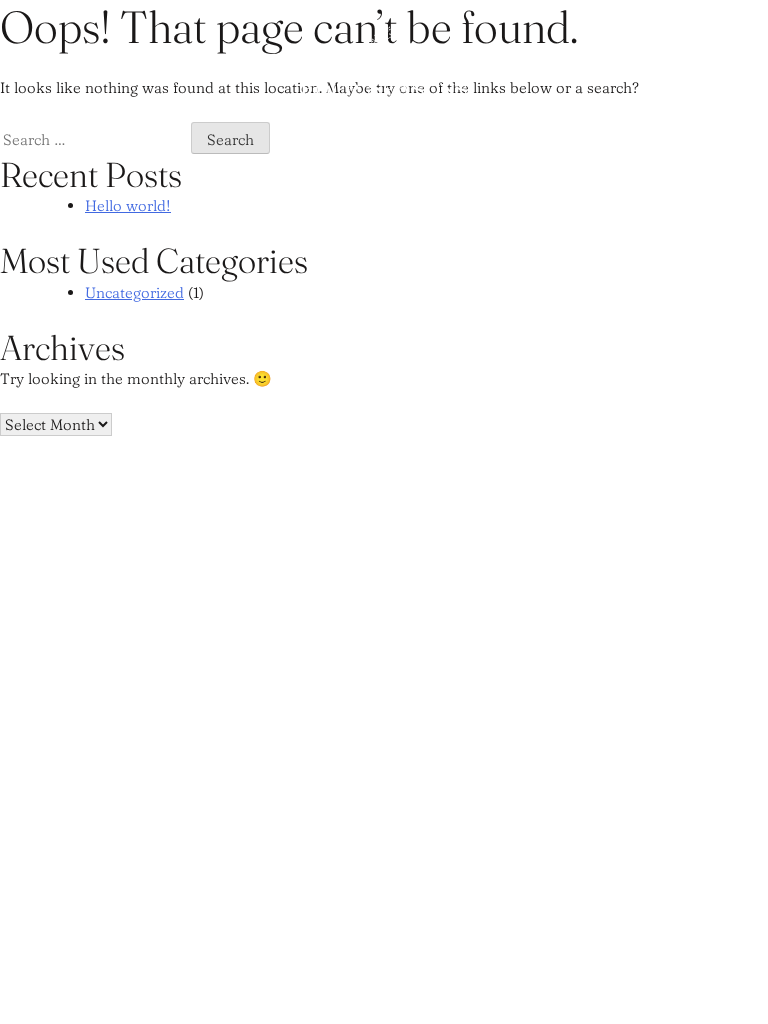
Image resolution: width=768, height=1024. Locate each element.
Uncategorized (134, 292)
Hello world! (128, 205)
